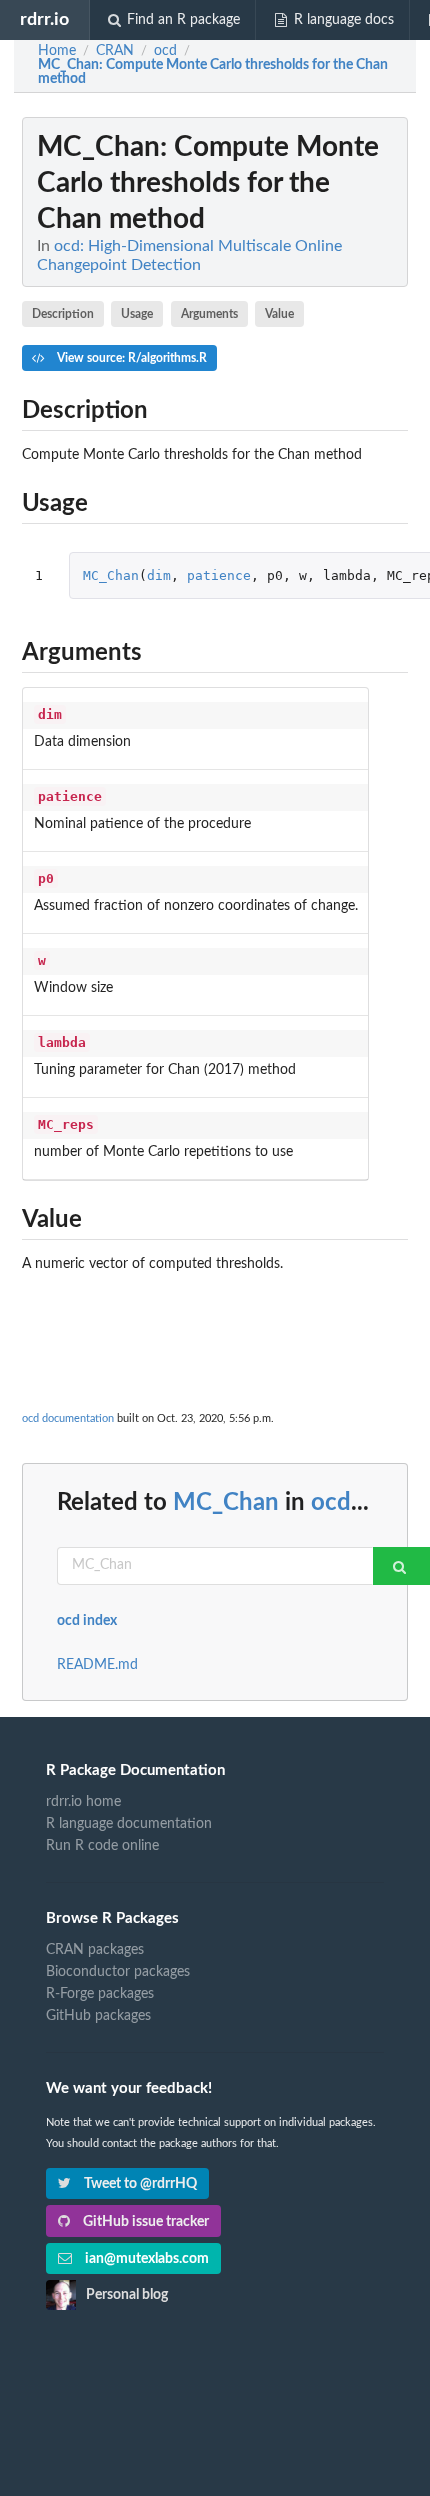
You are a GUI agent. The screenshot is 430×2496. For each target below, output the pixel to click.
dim (159, 575)
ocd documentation (68, 1418)
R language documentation (129, 1824)
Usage (137, 314)
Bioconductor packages (118, 1972)
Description (63, 314)
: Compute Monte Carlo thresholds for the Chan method (213, 72)
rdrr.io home (83, 1802)
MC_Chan (111, 575)
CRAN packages (95, 1950)
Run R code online (102, 1846)
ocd (331, 1503)
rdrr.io (44, 19)
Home (57, 51)
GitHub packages (98, 2016)
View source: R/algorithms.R (130, 358)
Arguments (209, 314)
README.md (97, 1665)
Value (279, 314)
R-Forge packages (100, 1994)
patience (219, 575)
